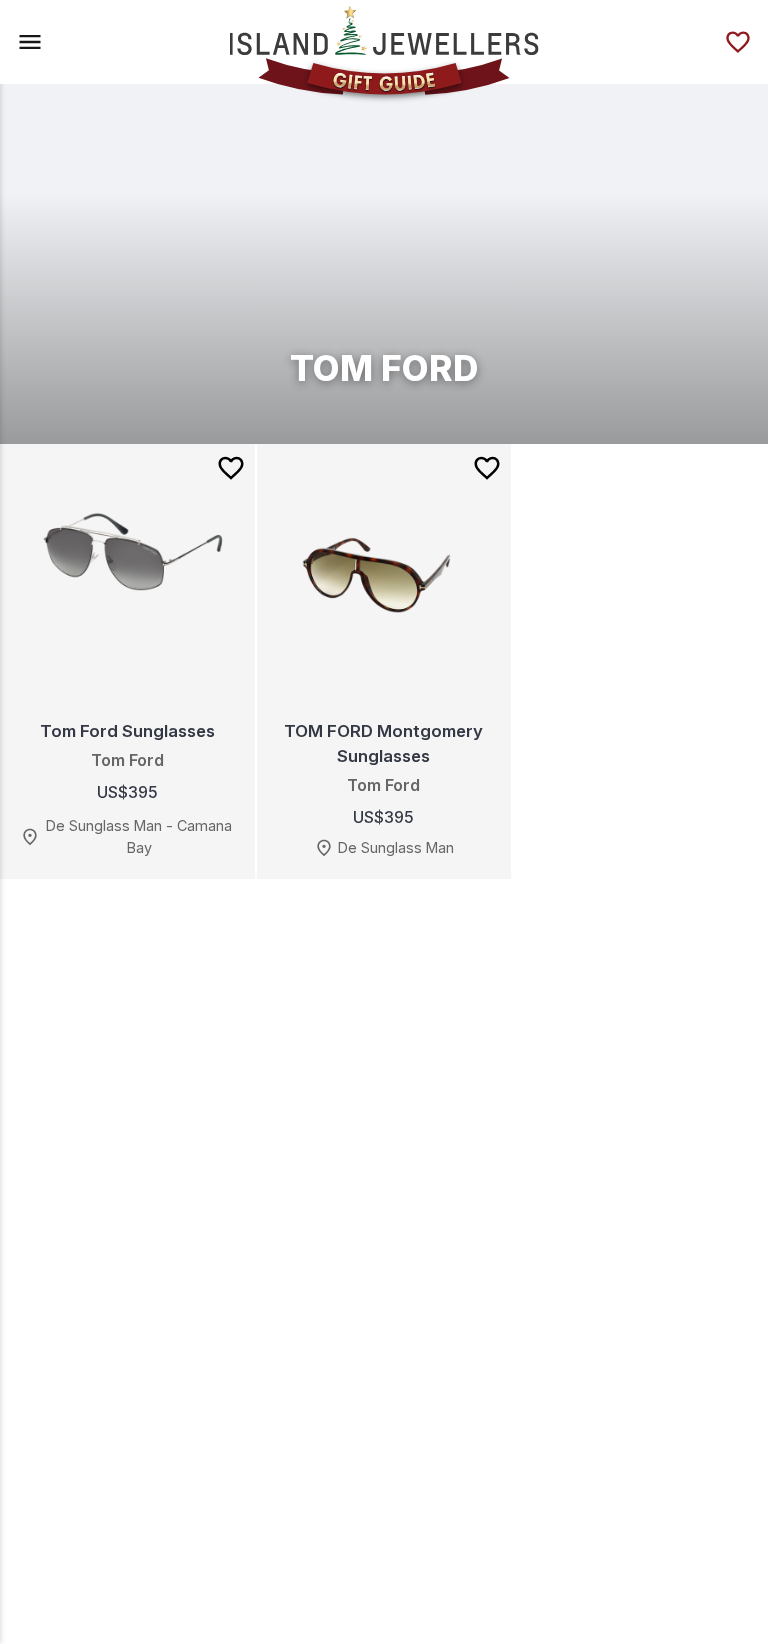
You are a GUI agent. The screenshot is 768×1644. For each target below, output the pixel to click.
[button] (30, 42)
